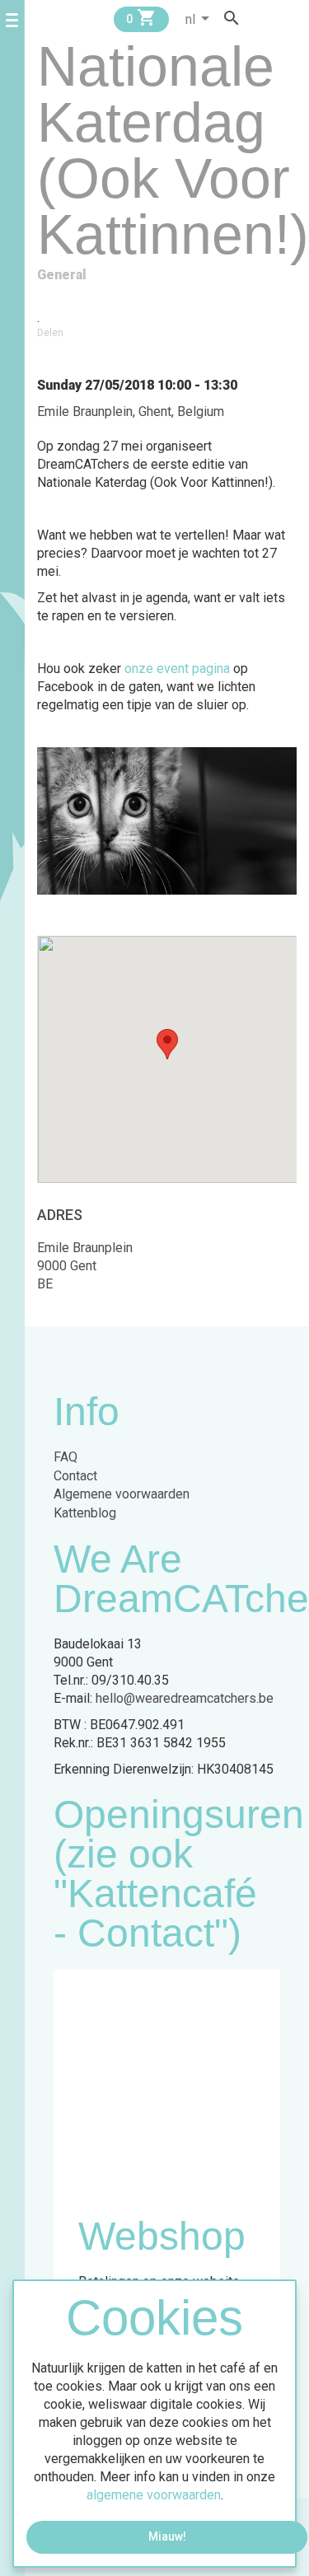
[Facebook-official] (260, 18)
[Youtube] (291, 18)
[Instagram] (275, 18)
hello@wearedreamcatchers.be (185, 1698)
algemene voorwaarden (154, 2495)
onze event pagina (177, 669)
